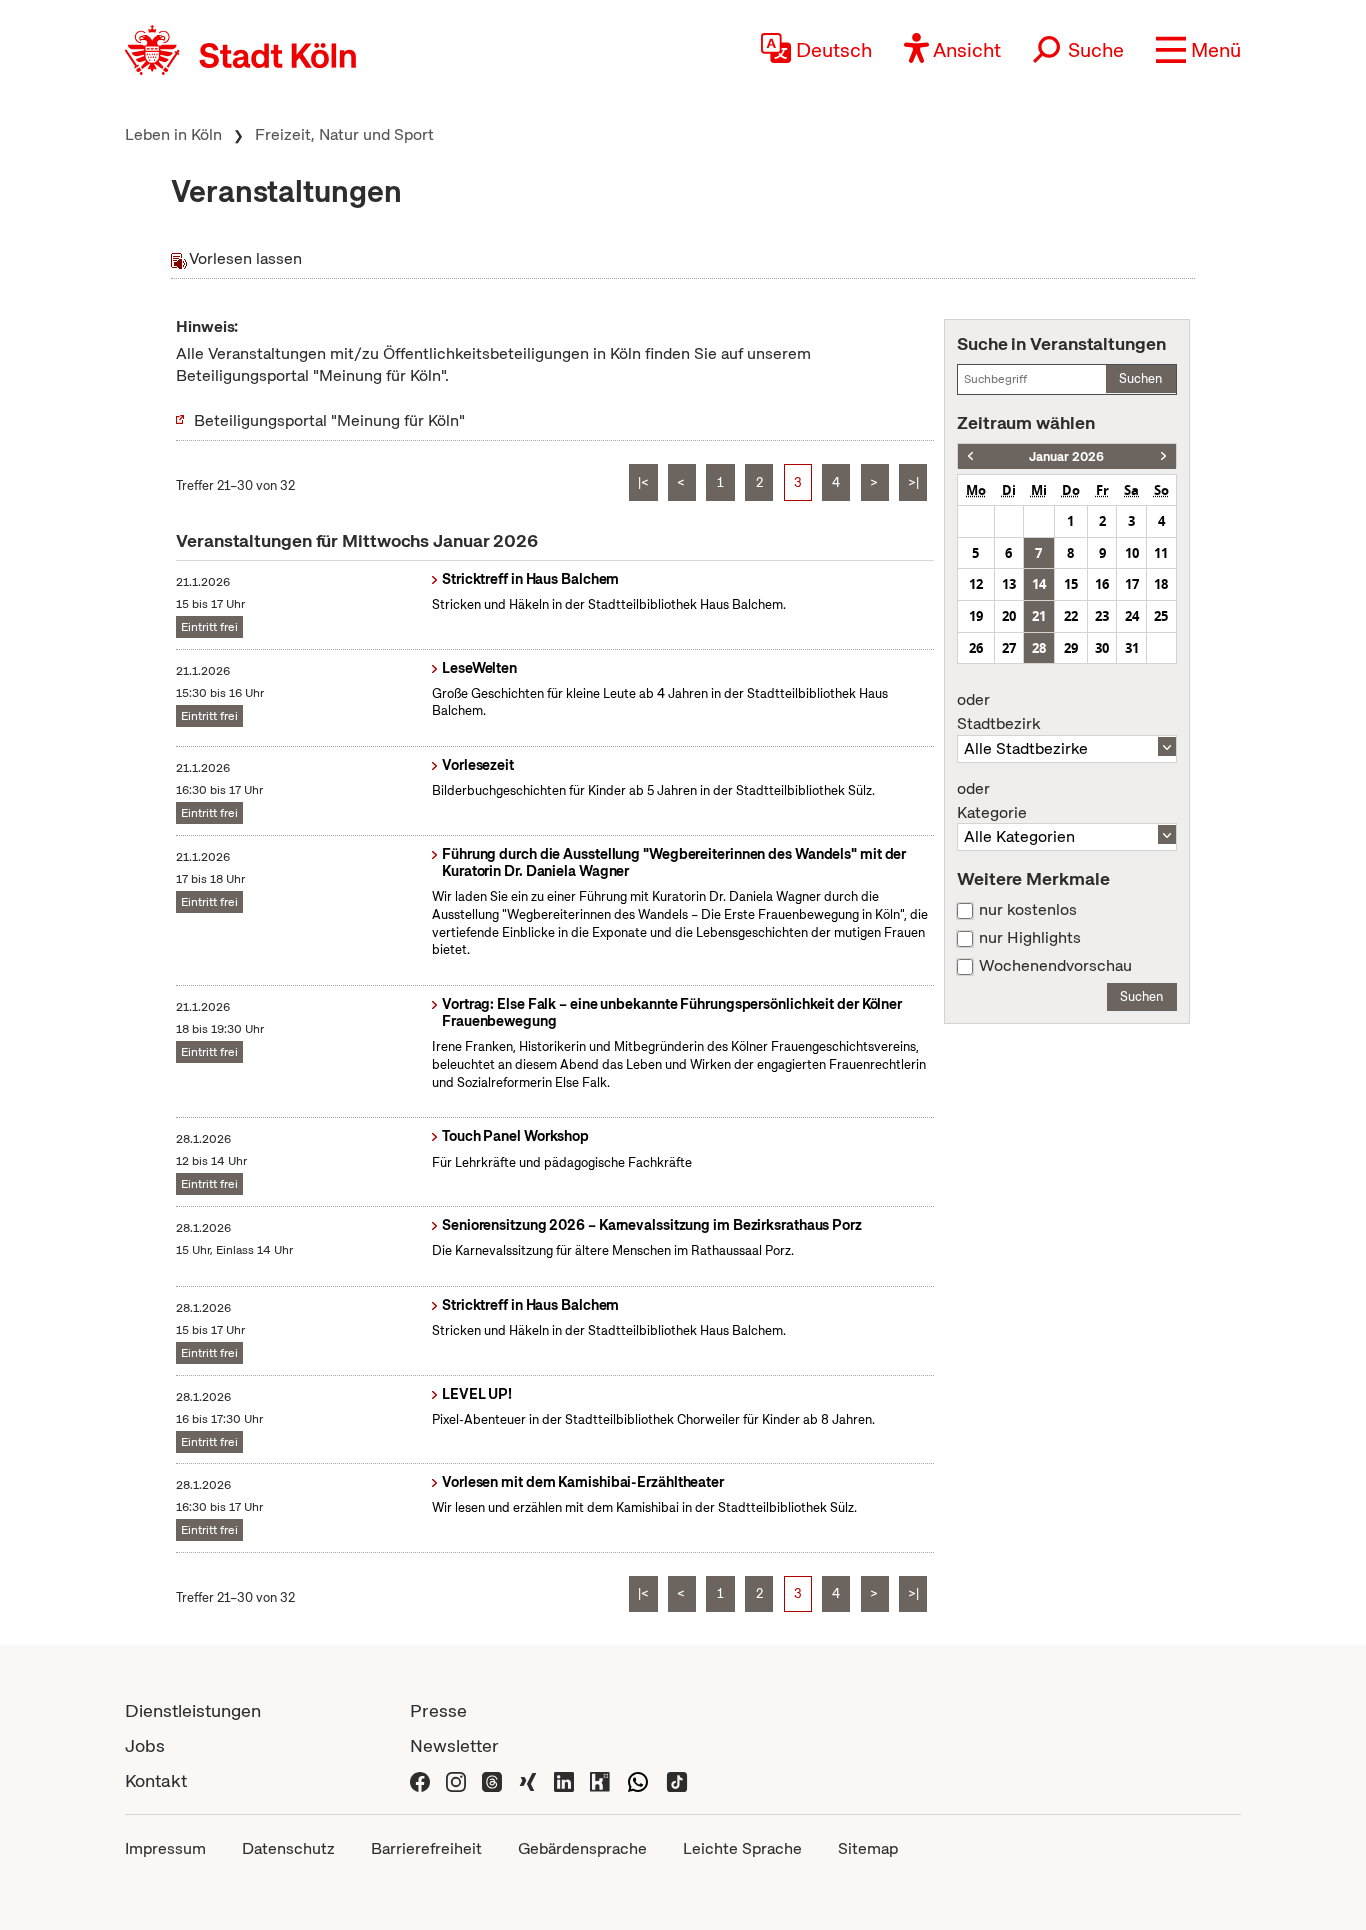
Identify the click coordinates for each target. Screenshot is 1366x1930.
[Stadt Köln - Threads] (492, 1780)
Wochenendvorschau (1055, 966)
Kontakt (156, 1780)
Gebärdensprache (582, 1848)
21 (1039, 616)
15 (1071, 584)
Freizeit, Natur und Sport (344, 134)
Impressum (165, 1848)
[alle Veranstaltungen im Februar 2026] (1163, 456)
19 (976, 616)
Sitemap (868, 1848)
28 (1039, 648)
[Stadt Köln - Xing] (528, 1780)
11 (1161, 553)
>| (913, 482)
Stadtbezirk (998, 712)
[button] (1198, 50)
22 (1071, 616)
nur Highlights (1030, 938)
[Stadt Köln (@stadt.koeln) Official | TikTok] (677, 1780)
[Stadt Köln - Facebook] (420, 1780)
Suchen (1140, 378)
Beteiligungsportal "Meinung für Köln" (329, 420)
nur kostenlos (1028, 910)
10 (1132, 553)
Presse (438, 1710)
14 (1039, 584)
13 (1009, 584)
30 (1102, 648)
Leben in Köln (173, 134)
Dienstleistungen (193, 1710)
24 (1132, 616)
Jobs (145, 1745)
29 (1071, 648)
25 (1161, 616)
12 (976, 584)
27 (1009, 648)
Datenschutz (288, 1848)
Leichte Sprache (742, 1848)
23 (1102, 616)
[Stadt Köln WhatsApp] (638, 1780)
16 (1102, 584)
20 (1009, 616)
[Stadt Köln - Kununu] (600, 1780)
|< (643, 482)
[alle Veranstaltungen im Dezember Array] (970, 456)
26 (976, 648)
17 (1132, 584)
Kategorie (992, 801)
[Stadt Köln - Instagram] (456, 1780)
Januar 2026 (1066, 456)
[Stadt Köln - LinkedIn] (564, 1780)
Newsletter (454, 1745)
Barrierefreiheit (426, 1848)
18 (1161, 584)
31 (1132, 648)
